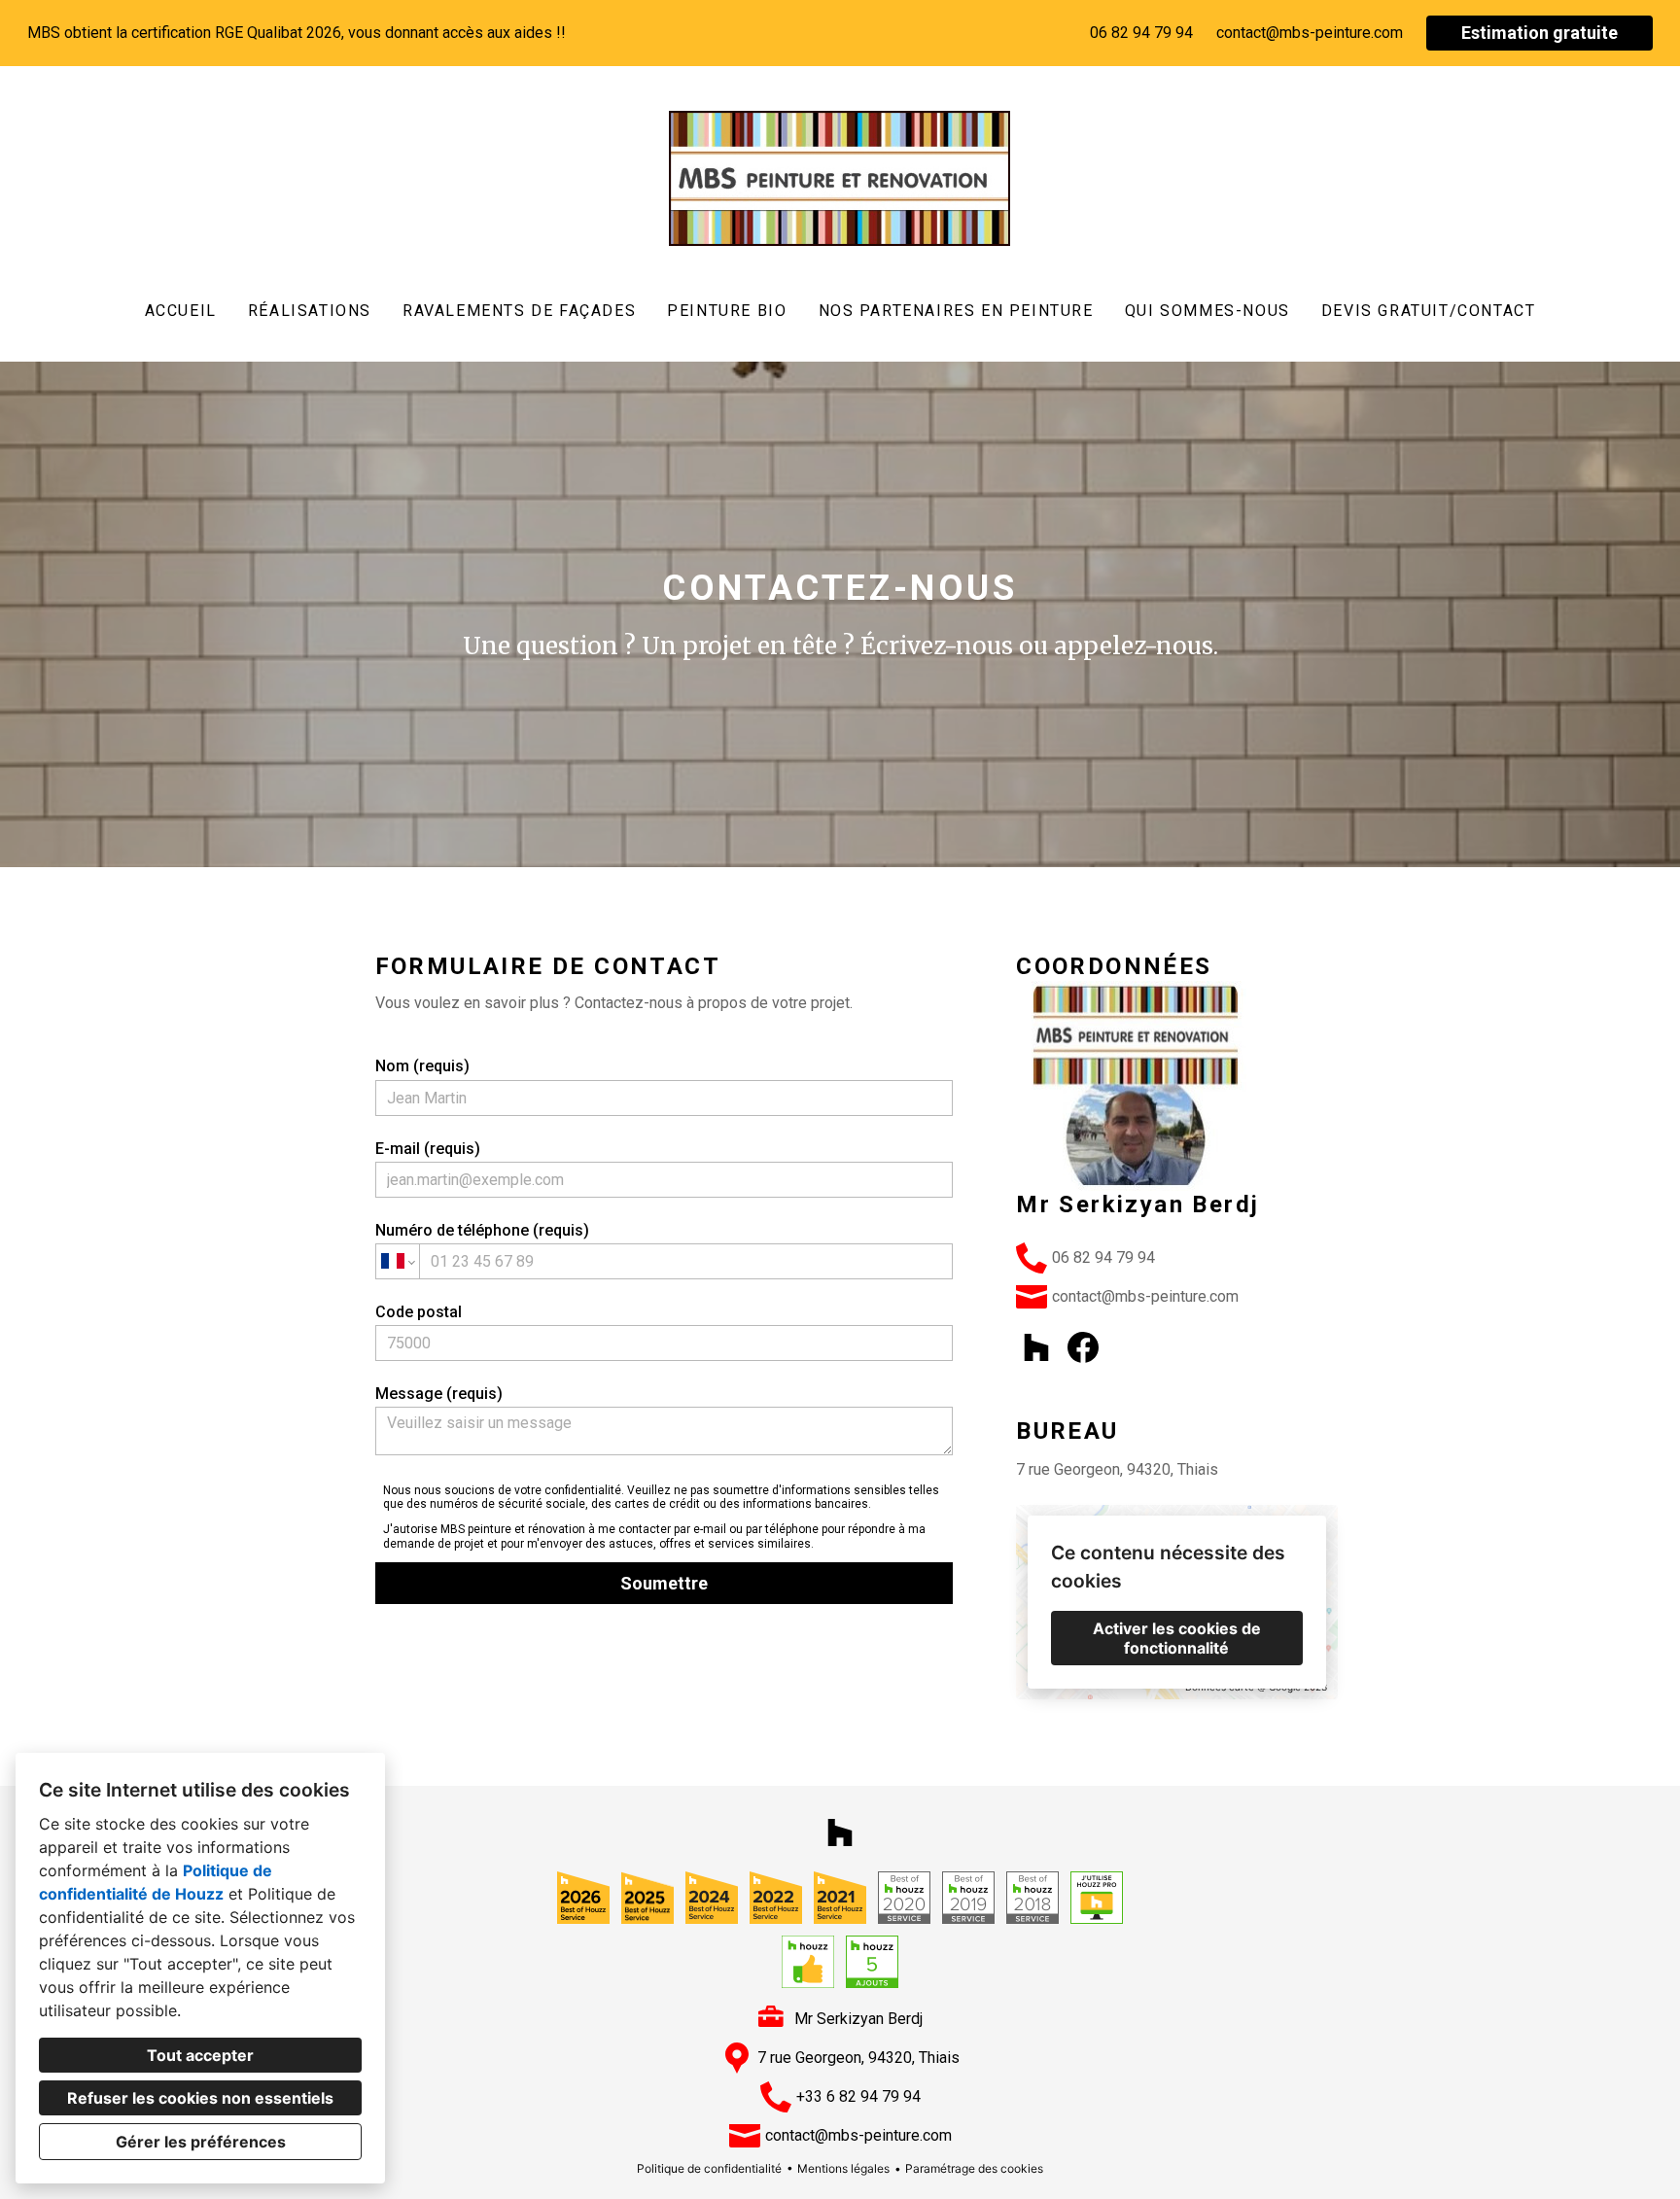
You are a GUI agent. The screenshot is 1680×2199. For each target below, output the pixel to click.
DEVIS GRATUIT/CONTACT (1429, 311)
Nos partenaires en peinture (956, 311)
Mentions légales (843, 2168)
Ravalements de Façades (519, 311)
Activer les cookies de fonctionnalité (1177, 1638)
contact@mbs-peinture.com (1310, 33)
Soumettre (664, 1583)
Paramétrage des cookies (974, 2168)
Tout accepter (200, 2055)
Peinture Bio (727, 311)
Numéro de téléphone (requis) (482, 1230)
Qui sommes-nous (1207, 311)
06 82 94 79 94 (1141, 33)
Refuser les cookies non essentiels (200, 2098)
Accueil (181, 311)
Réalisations (310, 311)
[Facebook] (1083, 1347)
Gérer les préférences (201, 2142)
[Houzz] (1036, 1347)
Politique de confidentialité (709, 2168)
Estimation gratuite (1540, 33)
